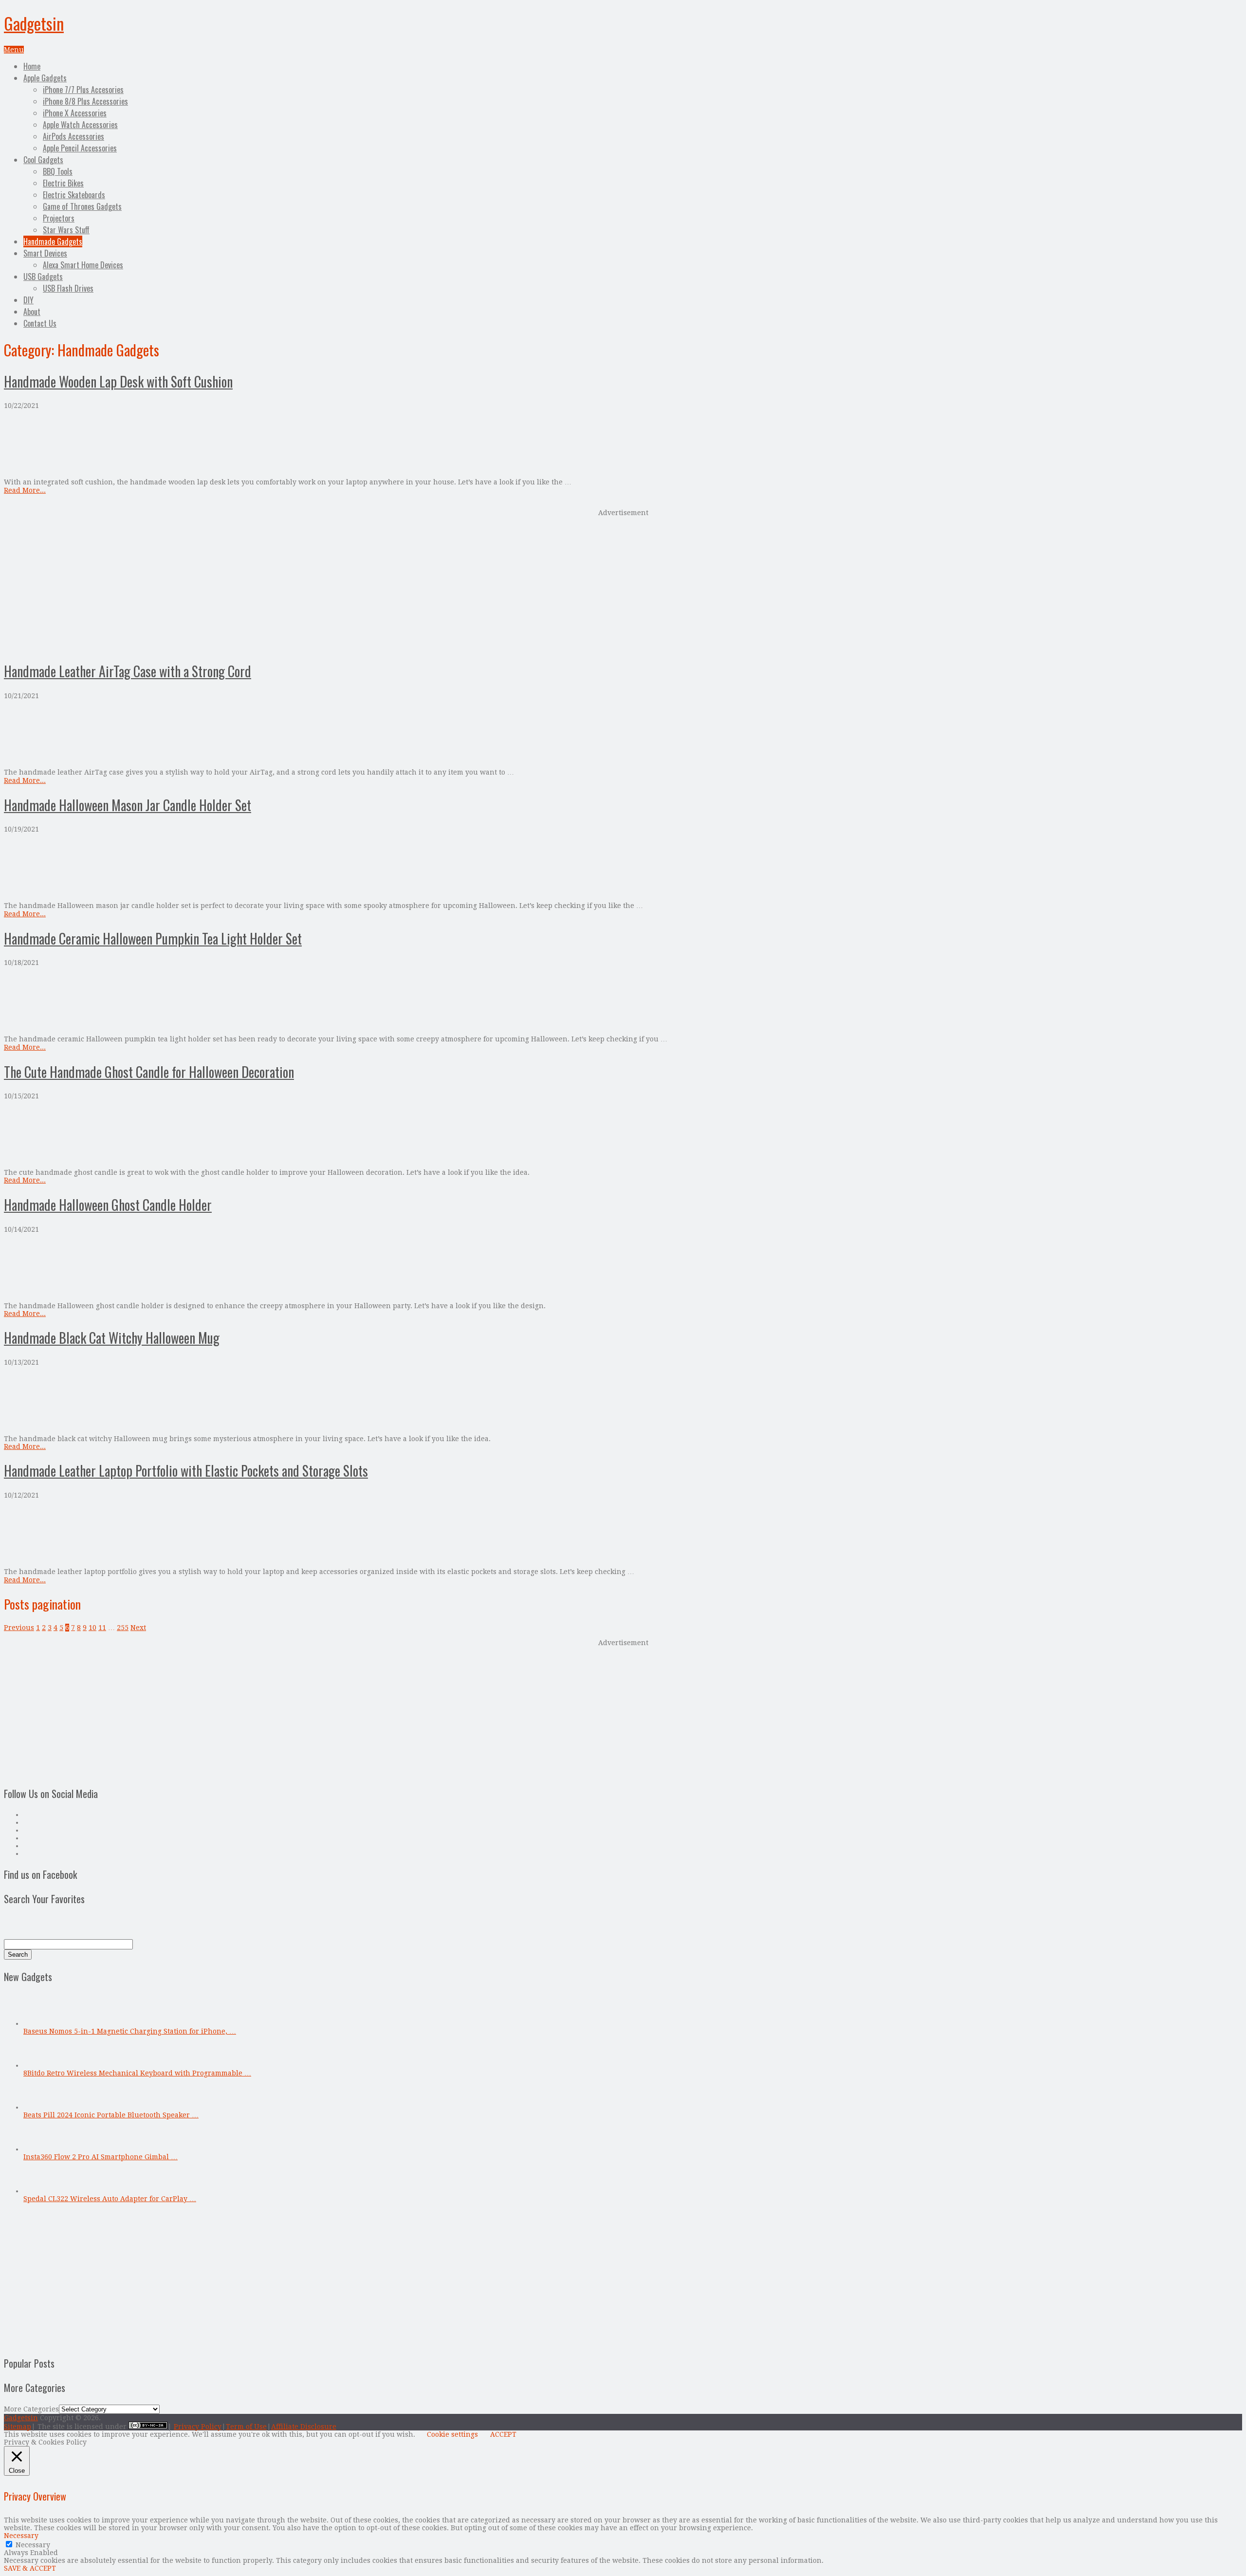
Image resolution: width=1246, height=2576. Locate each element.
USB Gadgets (43, 277)
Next (138, 1628)
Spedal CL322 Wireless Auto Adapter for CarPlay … (110, 2199)
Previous (19, 1628)
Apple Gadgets (45, 78)
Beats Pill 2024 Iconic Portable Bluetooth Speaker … (111, 2115)
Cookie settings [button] (452, 2434)
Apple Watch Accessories (80, 125)
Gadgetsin (34, 23)
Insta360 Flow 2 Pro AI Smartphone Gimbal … (101, 2157)
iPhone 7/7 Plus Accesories (83, 90)
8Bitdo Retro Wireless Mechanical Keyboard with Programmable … (137, 2073)
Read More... (25, 490)
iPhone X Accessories (75, 113)
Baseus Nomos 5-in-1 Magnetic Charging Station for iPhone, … (130, 2031)
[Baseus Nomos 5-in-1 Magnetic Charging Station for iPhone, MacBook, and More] (39, 2023)
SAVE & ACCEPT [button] (30, 2568)
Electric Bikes (63, 183)
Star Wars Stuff (66, 230)
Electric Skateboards (74, 195)
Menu (14, 50)
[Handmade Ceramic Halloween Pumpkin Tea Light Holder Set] (623, 1001)
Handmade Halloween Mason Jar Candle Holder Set (128, 805)
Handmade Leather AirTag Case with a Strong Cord (128, 671)
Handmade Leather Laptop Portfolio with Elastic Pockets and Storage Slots (186, 1471)
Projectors (59, 218)
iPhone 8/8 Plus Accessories (85, 101)
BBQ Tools (58, 171)
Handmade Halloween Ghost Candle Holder (108, 1205)
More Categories (31, 2409)
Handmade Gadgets (53, 241)
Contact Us (40, 323)
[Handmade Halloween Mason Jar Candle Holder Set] (623, 867)
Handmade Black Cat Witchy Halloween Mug (112, 1338)
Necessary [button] (21, 2536)
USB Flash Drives (68, 288)
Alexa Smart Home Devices (83, 265)
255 (123, 1628)
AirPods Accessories (73, 136)
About (32, 312)
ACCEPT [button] (503, 2434)
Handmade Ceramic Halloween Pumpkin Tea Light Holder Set (153, 938)
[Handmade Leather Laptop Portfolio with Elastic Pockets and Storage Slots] (623, 1533)
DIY (28, 300)
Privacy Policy (198, 2427)
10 (92, 1628)
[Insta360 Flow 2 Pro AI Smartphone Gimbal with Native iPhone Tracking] (39, 2149)
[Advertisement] (623, 584)
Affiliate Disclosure (304, 2427)
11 (102, 1628)
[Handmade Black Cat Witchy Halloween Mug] (623, 1400)
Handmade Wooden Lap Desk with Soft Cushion (118, 381)
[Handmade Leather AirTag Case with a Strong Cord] (623, 734)
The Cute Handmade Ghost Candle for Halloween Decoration (149, 1072)
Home (32, 66)
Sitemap (18, 2427)
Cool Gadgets (43, 160)
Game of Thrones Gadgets (82, 206)
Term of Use (246, 2427)
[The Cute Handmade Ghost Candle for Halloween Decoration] (623, 1134)
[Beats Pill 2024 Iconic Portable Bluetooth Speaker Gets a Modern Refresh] (39, 2107)
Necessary (33, 2545)
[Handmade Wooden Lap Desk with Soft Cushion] (623, 444)
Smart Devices (45, 253)
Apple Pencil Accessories (80, 148)
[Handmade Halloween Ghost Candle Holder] (623, 1268)
